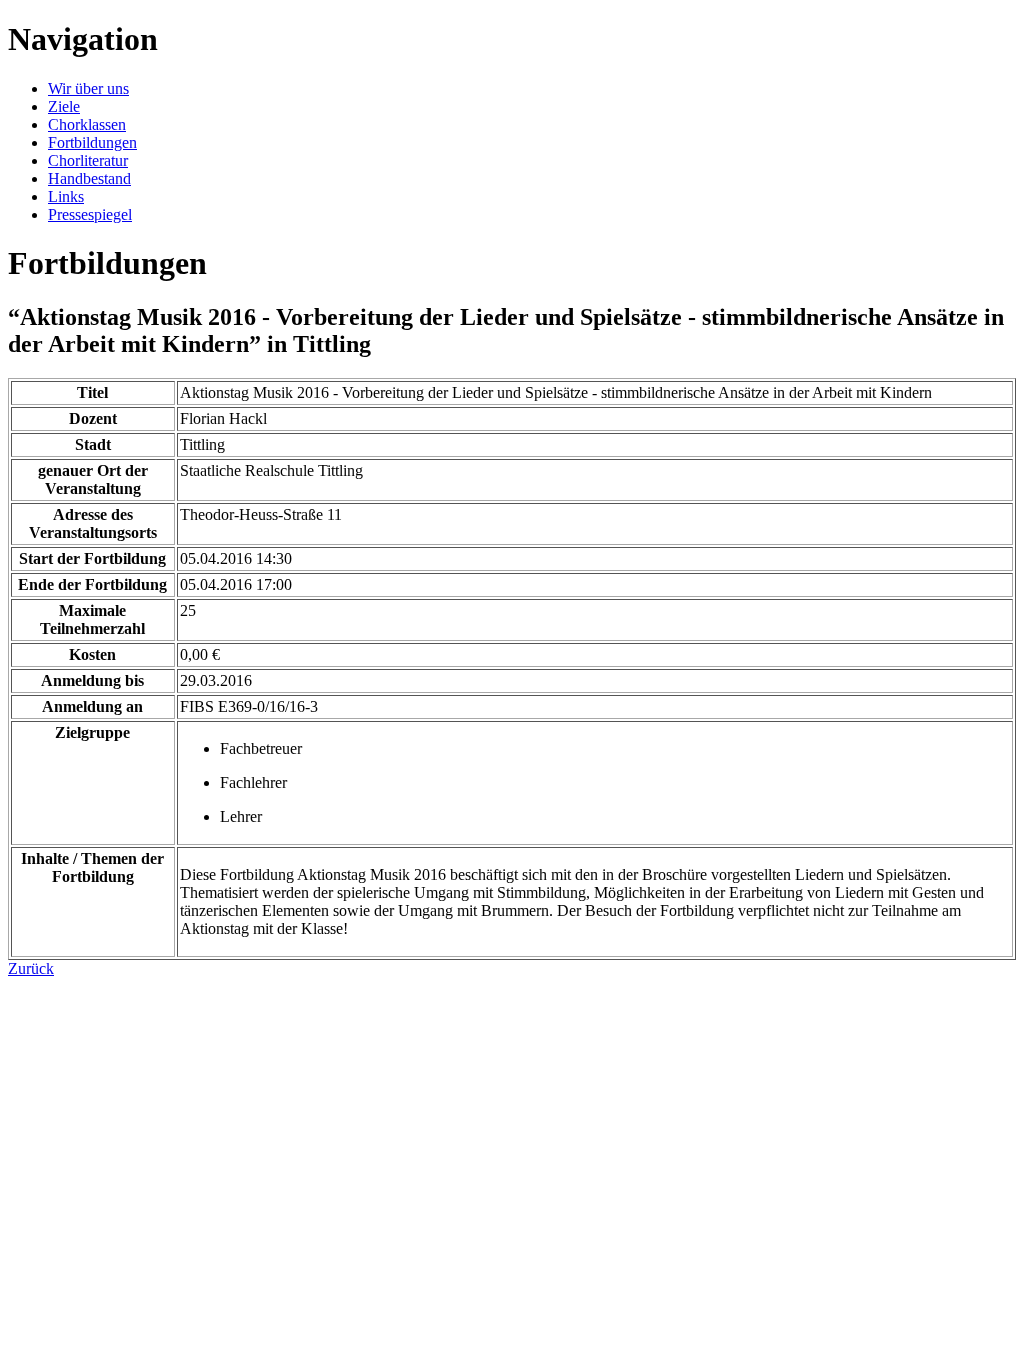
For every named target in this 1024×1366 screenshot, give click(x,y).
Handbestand (89, 178)
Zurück (31, 968)
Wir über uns (88, 88)
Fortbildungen (92, 142)
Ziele (64, 106)
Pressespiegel (90, 214)
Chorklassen (87, 124)
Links (66, 196)
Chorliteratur (88, 160)
